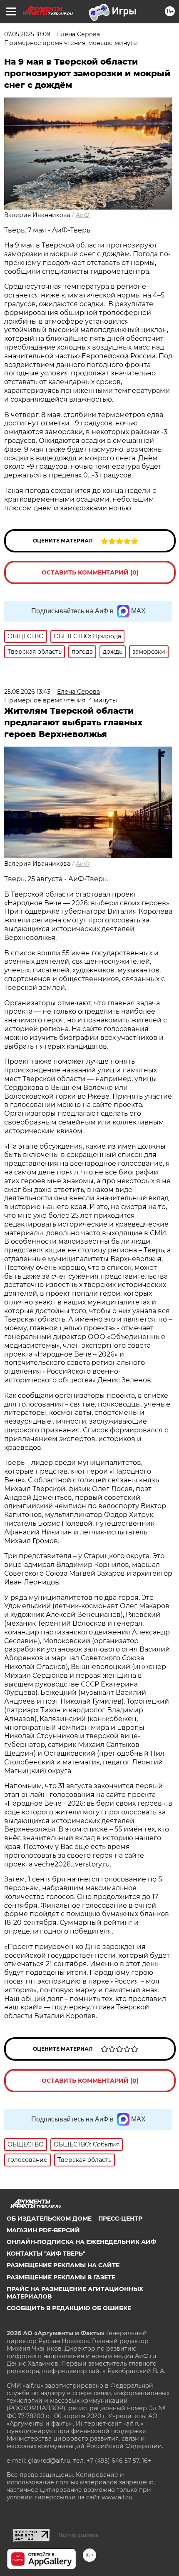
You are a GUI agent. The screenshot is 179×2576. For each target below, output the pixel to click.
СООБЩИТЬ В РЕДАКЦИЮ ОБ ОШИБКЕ (69, 2308)
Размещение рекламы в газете (61, 2277)
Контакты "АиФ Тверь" (46, 2254)
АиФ (83, 215)
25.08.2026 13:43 (27, 692)
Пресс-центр (120, 2219)
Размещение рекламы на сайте (63, 2265)
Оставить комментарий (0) (90, 572)
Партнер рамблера (78, 2535)
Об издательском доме (49, 2219)
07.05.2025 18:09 (27, 34)
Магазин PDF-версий (43, 2230)
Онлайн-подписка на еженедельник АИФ (81, 2242)
